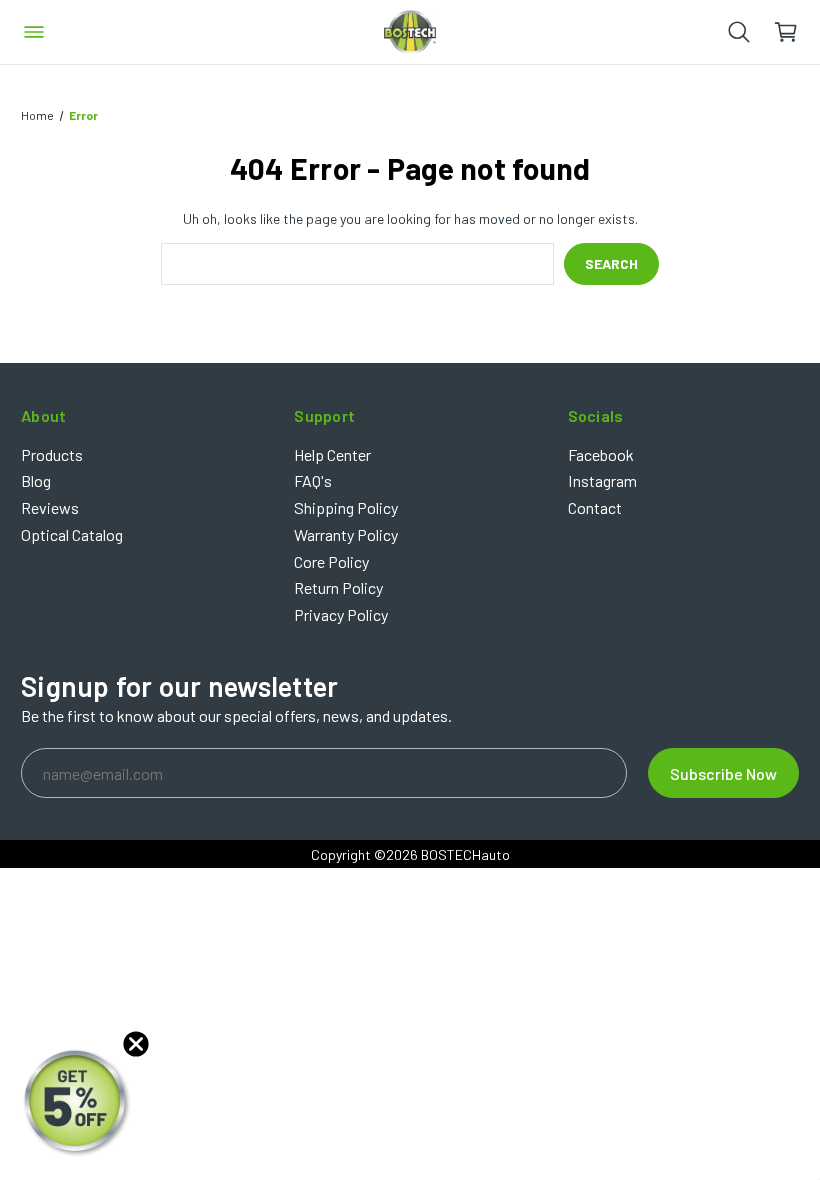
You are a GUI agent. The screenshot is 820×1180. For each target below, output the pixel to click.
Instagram (602, 480)
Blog (36, 480)
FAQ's (313, 480)
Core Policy (331, 561)
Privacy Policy (341, 614)
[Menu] (34, 32)
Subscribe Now (723, 773)
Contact (595, 507)
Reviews (50, 507)
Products (52, 454)
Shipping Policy (346, 507)
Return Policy (338, 587)
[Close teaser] (136, 1044)
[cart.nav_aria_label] (796, 32)
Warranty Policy (346, 534)
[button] (77, 1103)
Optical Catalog (72, 534)
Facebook (601, 454)
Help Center (332, 454)
